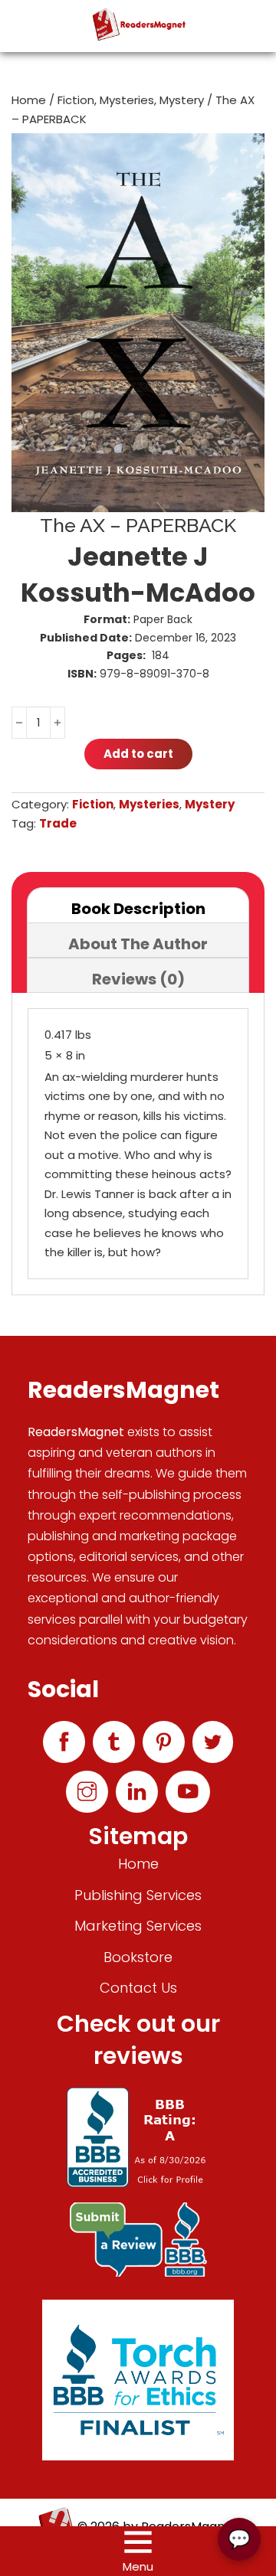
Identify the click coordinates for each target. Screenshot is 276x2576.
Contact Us (138, 1988)
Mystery (182, 100)
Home (29, 100)
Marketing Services (138, 1926)
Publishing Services (138, 1895)
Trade (58, 823)
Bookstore (138, 1957)
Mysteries (127, 100)
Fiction (76, 100)
